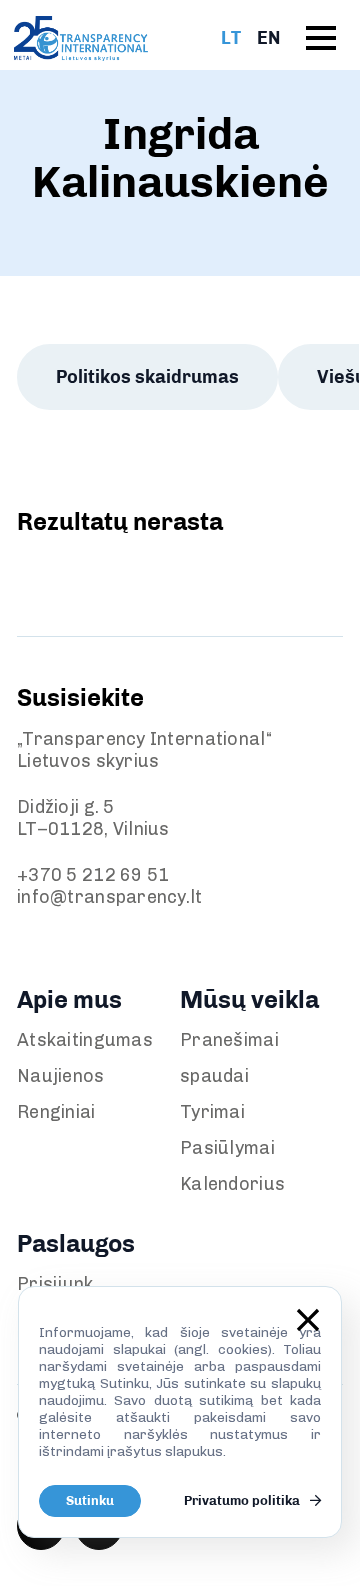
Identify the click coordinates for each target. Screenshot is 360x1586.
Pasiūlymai (227, 1148)
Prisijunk (55, 1284)
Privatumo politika (243, 1500)
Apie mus (69, 999)
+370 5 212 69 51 (93, 875)
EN (268, 38)
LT (231, 38)
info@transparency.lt (110, 897)
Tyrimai (212, 1112)
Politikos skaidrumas (147, 377)
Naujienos (61, 1076)
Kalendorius (232, 1184)
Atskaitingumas (85, 1040)
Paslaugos (76, 1243)
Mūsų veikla (249, 999)
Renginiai (56, 1112)
